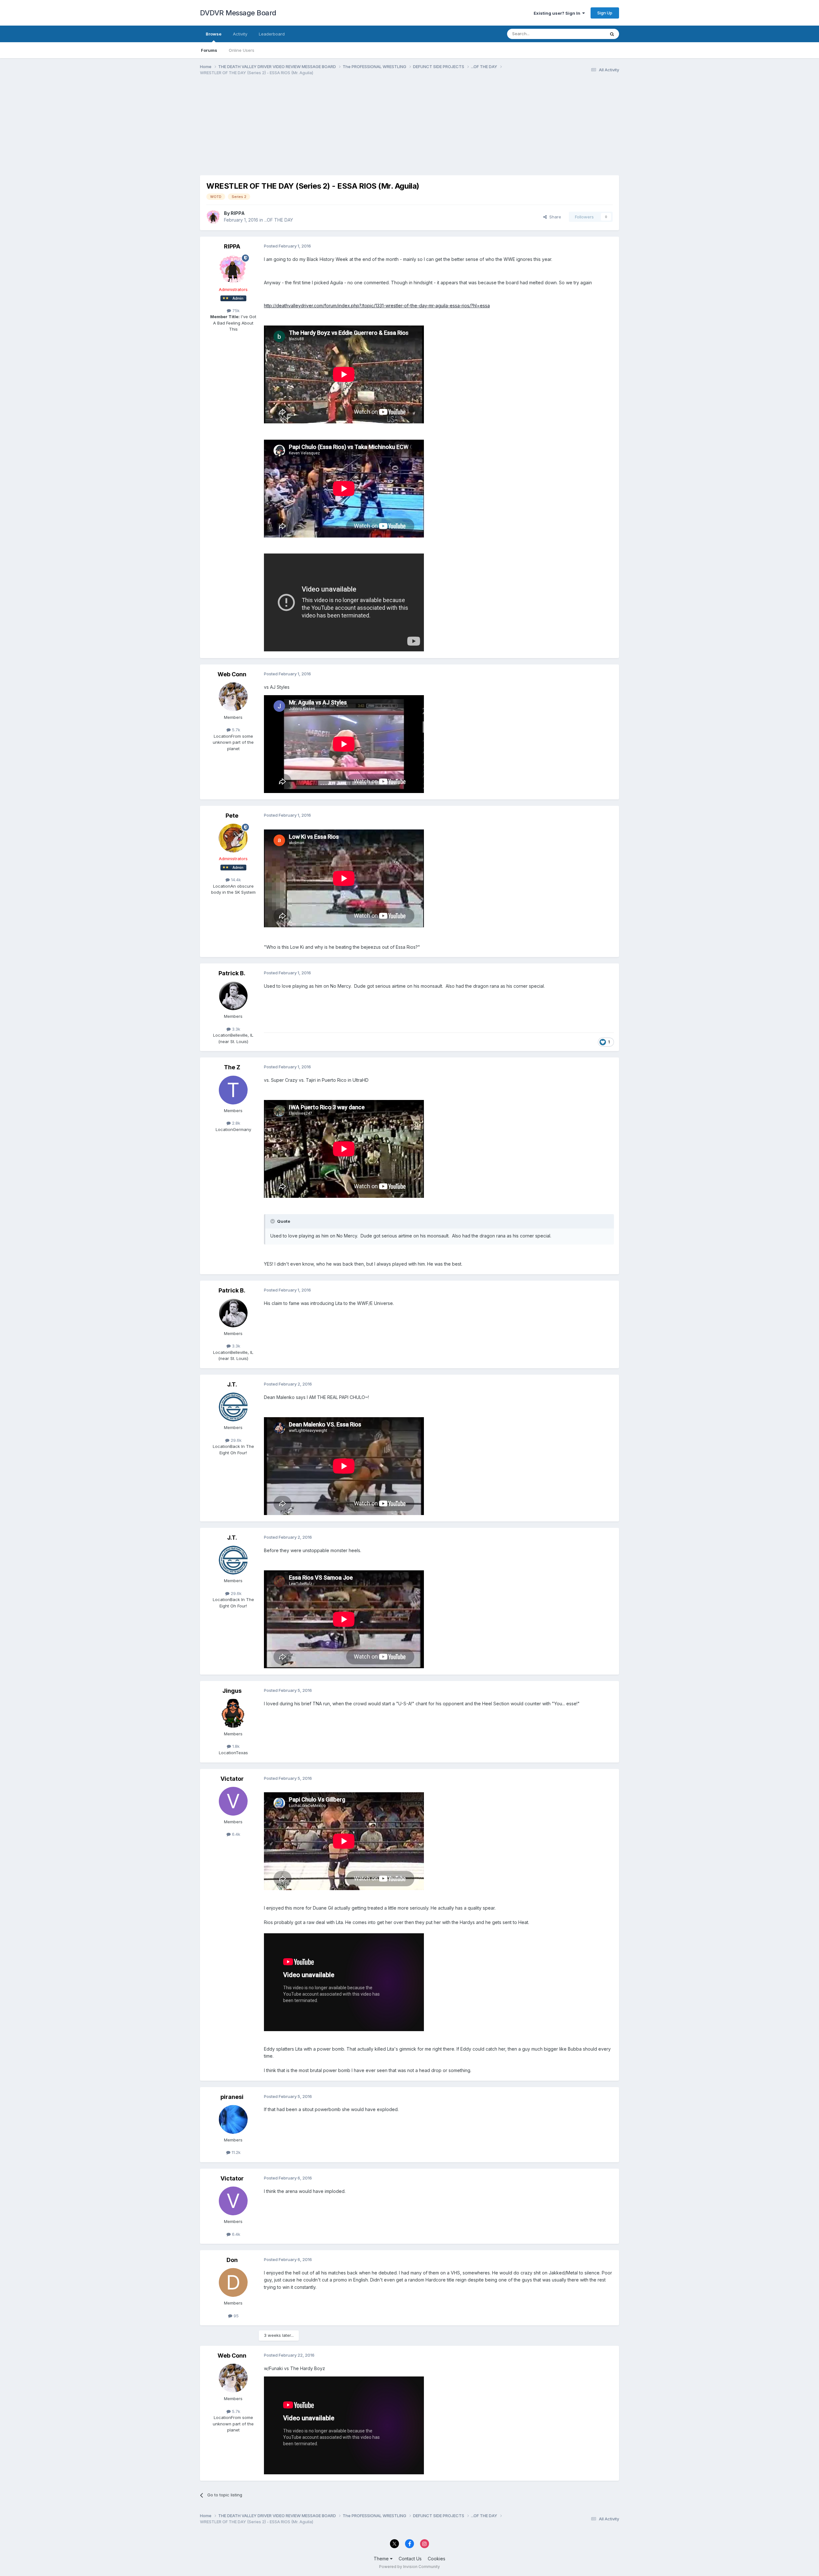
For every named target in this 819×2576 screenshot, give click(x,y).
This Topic (586, 34)
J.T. (232, 1384)
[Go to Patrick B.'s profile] (233, 996)
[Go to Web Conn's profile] (233, 697)
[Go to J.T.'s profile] (233, 1407)
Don (232, 2260)
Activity (240, 34)
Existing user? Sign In (558, 13)
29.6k (235, 1440)
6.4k (235, 1834)
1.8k (235, 1746)
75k (235, 310)
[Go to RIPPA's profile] (213, 217)
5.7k (235, 730)
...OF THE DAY (279, 220)
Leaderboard (272, 34)
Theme (382, 2559)
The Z (232, 1067)
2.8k (235, 1123)
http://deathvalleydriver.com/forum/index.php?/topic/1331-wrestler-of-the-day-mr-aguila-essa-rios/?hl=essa (377, 306)
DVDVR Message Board (238, 13)
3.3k (235, 1029)
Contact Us (410, 2559)
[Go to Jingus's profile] (233, 1713)
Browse (214, 34)
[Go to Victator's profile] (233, 1801)
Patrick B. (232, 973)
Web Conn (232, 674)
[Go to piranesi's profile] (233, 2119)
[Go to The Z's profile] (233, 1090)
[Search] (612, 34)
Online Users (242, 50)
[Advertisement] (316, 130)
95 (235, 2316)
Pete (232, 816)
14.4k (235, 880)
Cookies (437, 2559)
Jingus (232, 1691)
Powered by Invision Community (409, 2567)
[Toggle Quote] (273, 1221)
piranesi (232, 2097)
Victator (232, 1779)
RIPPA (238, 213)
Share (554, 217)
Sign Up (605, 13)
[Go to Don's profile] (233, 2282)
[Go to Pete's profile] (233, 838)
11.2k (235, 2152)
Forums (209, 50)
